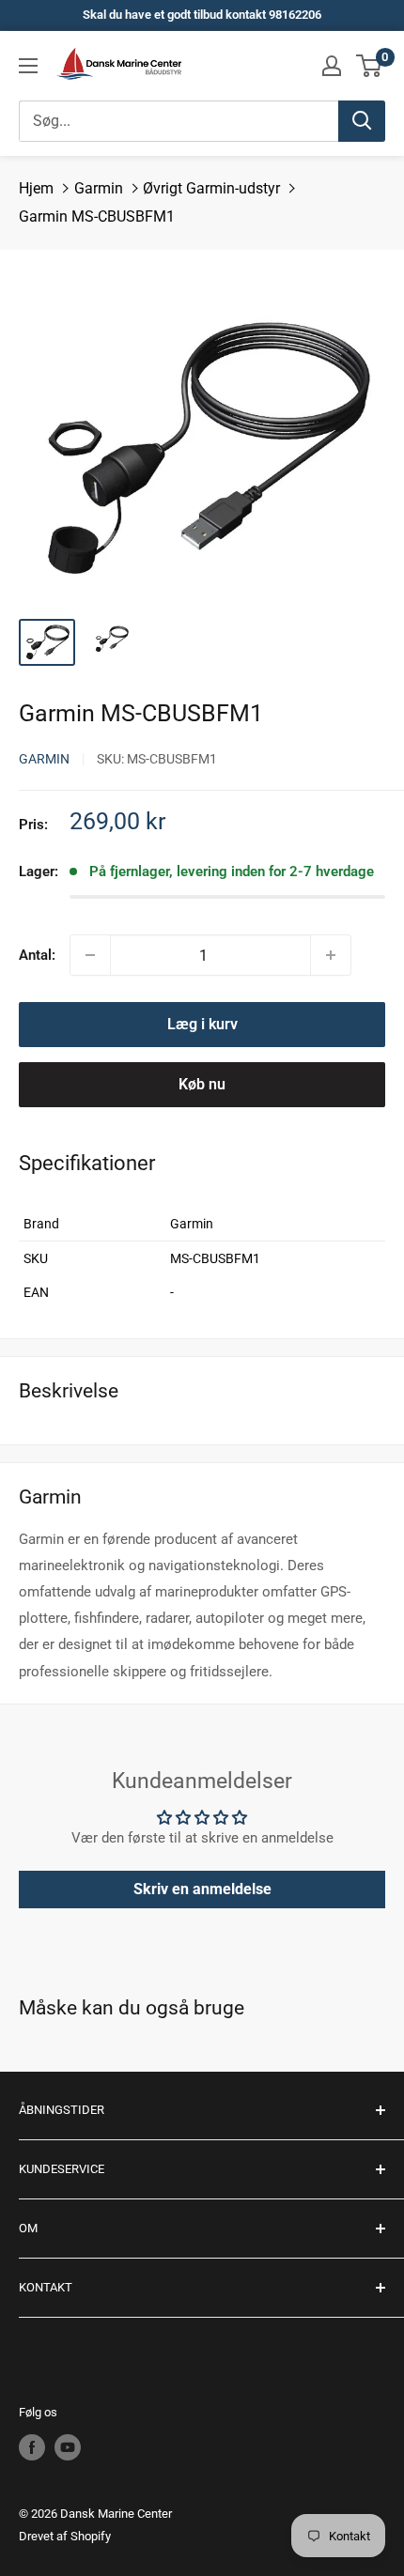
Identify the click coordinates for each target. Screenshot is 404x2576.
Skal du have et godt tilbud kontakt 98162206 (202, 15)
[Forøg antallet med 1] (331, 955)
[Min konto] (332, 66)
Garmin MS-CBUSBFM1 (97, 216)
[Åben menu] (28, 66)
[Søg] (362, 121)
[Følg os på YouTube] (68, 2447)
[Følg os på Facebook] (32, 2447)
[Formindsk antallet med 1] (90, 955)
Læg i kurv (202, 1024)
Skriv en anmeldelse (202, 1889)
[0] (370, 66)
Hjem (36, 188)
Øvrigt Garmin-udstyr (211, 188)
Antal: (37, 955)
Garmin (99, 188)
